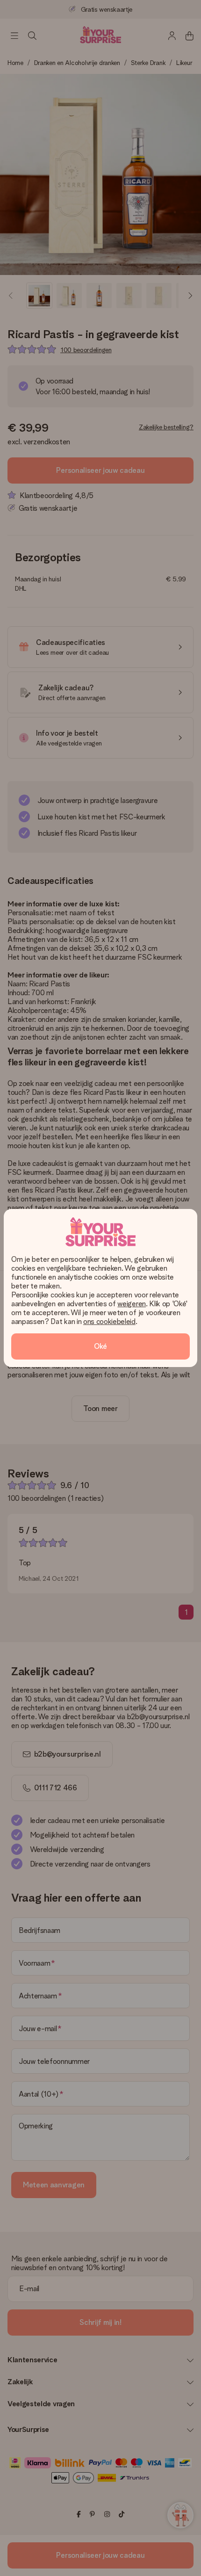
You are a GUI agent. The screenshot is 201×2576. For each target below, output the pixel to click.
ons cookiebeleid (109, 1321)
